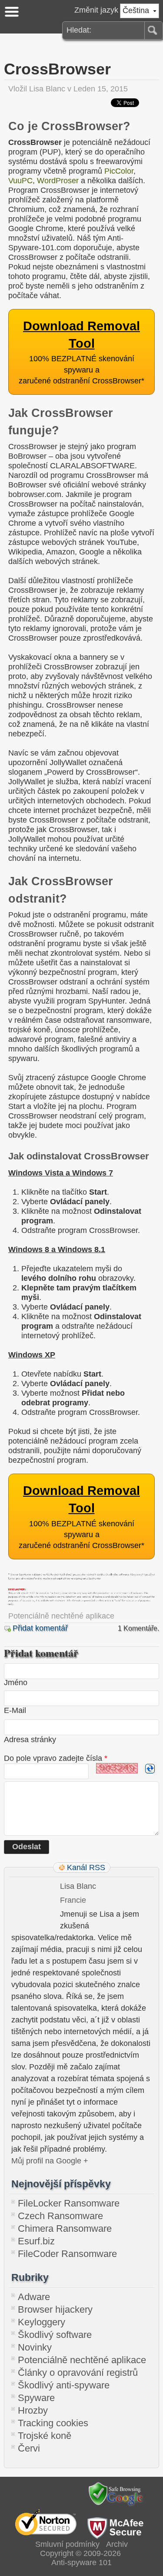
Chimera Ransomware (65, 2228)
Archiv (117, 2544)
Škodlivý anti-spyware (64, 2385)
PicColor (119, 171)
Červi (29, 2448)
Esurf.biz (36, 2241)
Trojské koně (45, 2436)
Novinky (35, 2347)
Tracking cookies (53, 2423)
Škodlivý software (55, 2335)
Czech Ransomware (60, 2216)
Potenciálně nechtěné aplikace (61, 1616)
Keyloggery (42, 2322)
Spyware (36, 2398)
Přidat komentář (40, 1628)
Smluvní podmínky (67, 2544)
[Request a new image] (150, 1769)
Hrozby (33, 2410)
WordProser (58, 181)
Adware (34, 2297)
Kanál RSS (86, 1867)
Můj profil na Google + (50, 2161)
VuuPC (20, 181)
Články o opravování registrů (78, 2373)
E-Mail (15, 1710)
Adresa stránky (30, 1740)
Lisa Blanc (47, 89)
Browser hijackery (55, 2309)
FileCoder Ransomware (67, 2254)
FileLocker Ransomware (69, 2203)
